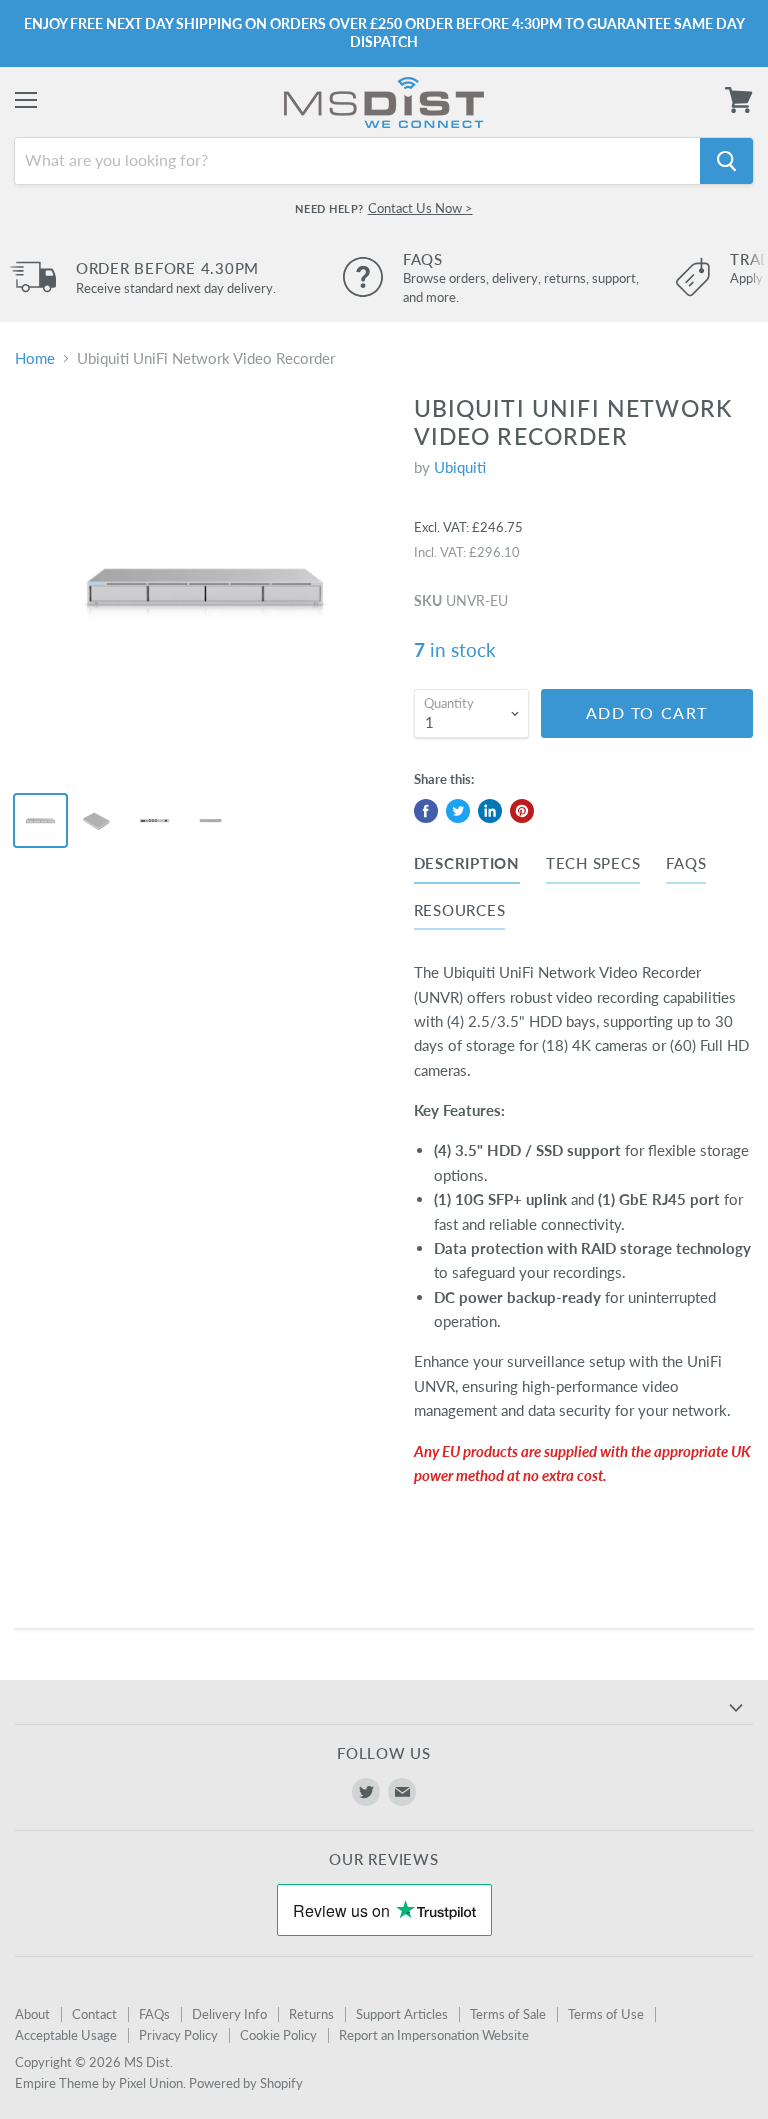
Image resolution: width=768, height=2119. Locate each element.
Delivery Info (229, 2014)
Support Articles (402, 2014)
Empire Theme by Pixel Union (99, 2083)
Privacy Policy (178, 2035)
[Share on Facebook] (426, 811)
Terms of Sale (508, 2014)
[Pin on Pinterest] (522, 811)
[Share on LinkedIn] (490, 811)
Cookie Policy (278, 2035)
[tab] (467, 867)
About (32, 2014)
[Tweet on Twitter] (458, 811)
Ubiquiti (460, 467)
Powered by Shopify (246, 2083)
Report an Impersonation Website (434, 2035)
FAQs (154, 2014)
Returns (311, 2014)
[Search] (726, 161)
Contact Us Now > (420, 208)
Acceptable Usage (66, 2035)
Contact (94, 2014)
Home (35, 358)
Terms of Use (606, 2014)
